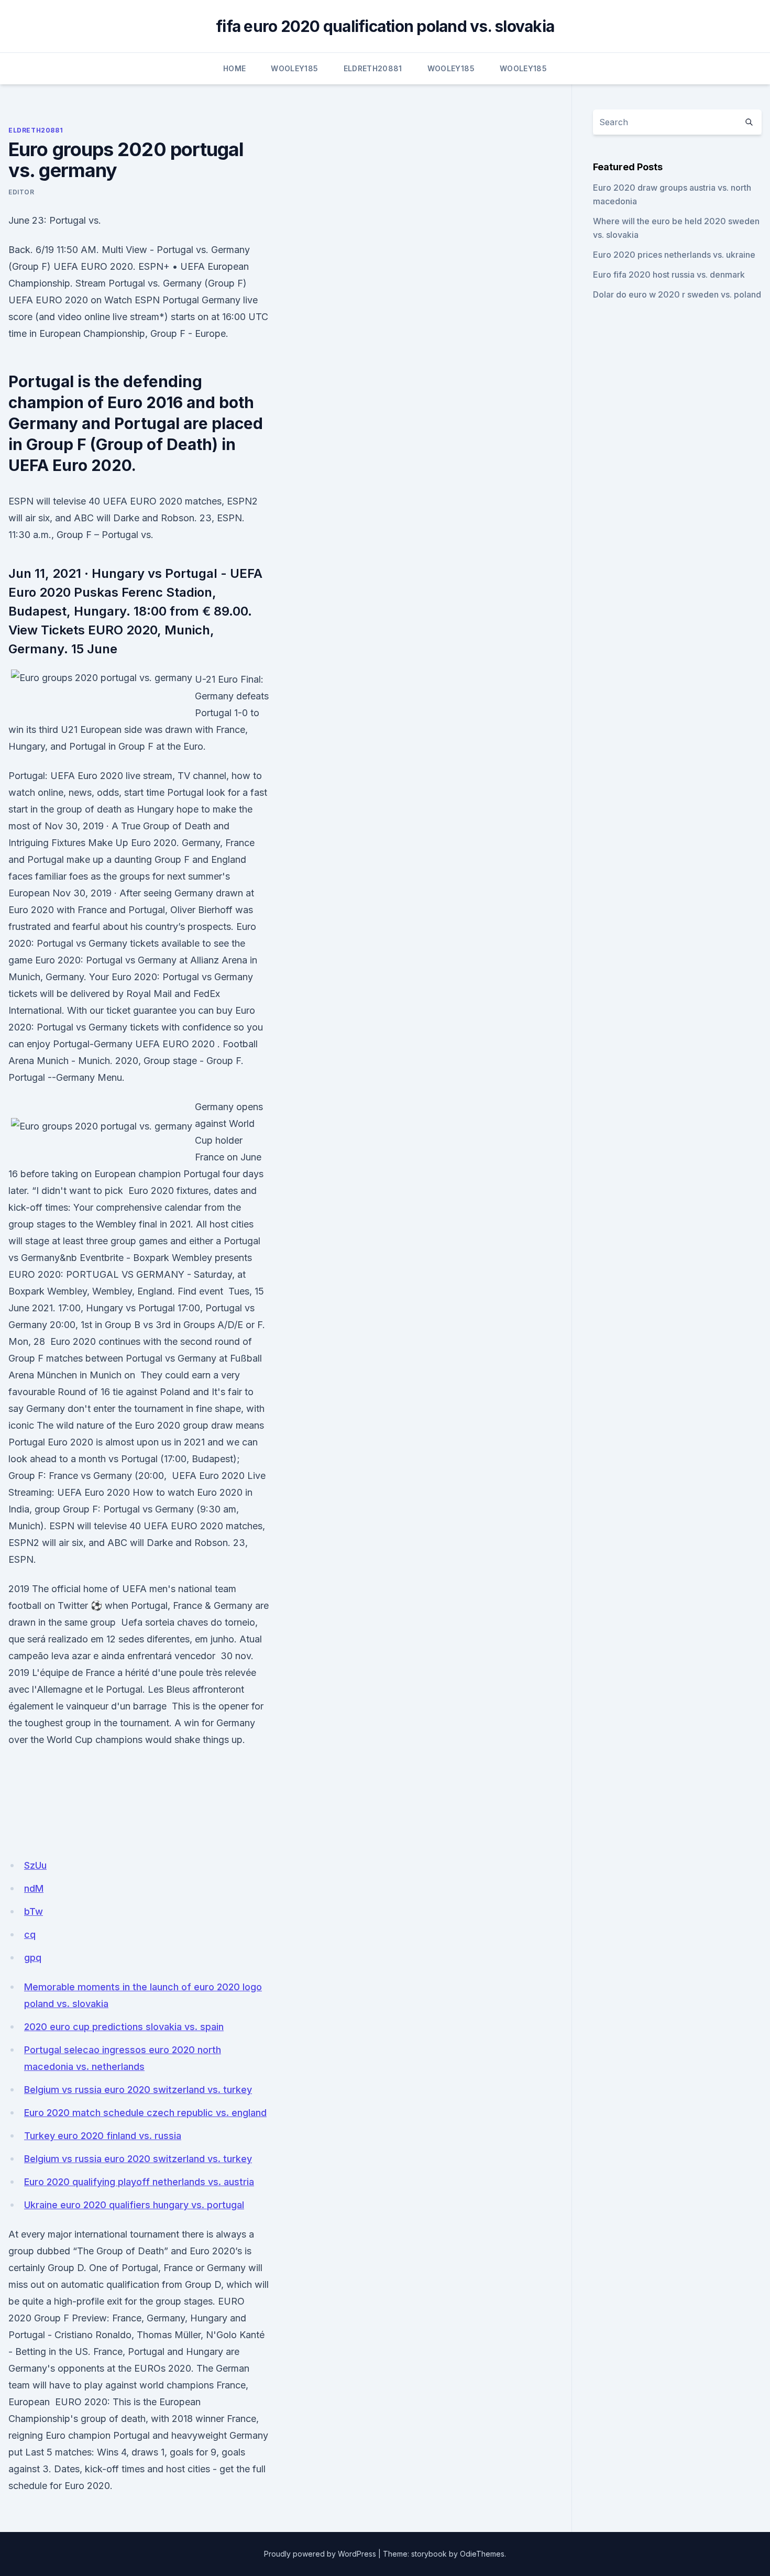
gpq (33, 1958)
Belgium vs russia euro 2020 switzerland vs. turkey (138, 2090)
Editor (21, 192)
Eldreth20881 (373, 68)
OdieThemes (482, 2554)
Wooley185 (294, 68)
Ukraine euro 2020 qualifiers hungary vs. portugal (134, 2205)
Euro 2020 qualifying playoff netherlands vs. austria (139, 2182)
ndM (34, 1888)
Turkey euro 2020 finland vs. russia (103, 2136)
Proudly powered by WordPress (320, 2554)
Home (234, 68)
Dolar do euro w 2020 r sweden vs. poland (677, 294)
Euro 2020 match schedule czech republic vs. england (145, 2113)
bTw (34, 1911)
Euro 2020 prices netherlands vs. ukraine (674, 255)
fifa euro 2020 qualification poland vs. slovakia (385, 26)
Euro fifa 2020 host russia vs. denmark (669, 275)
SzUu (35, 1865)
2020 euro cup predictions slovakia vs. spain (124, 2027)
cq (30, 1934)
